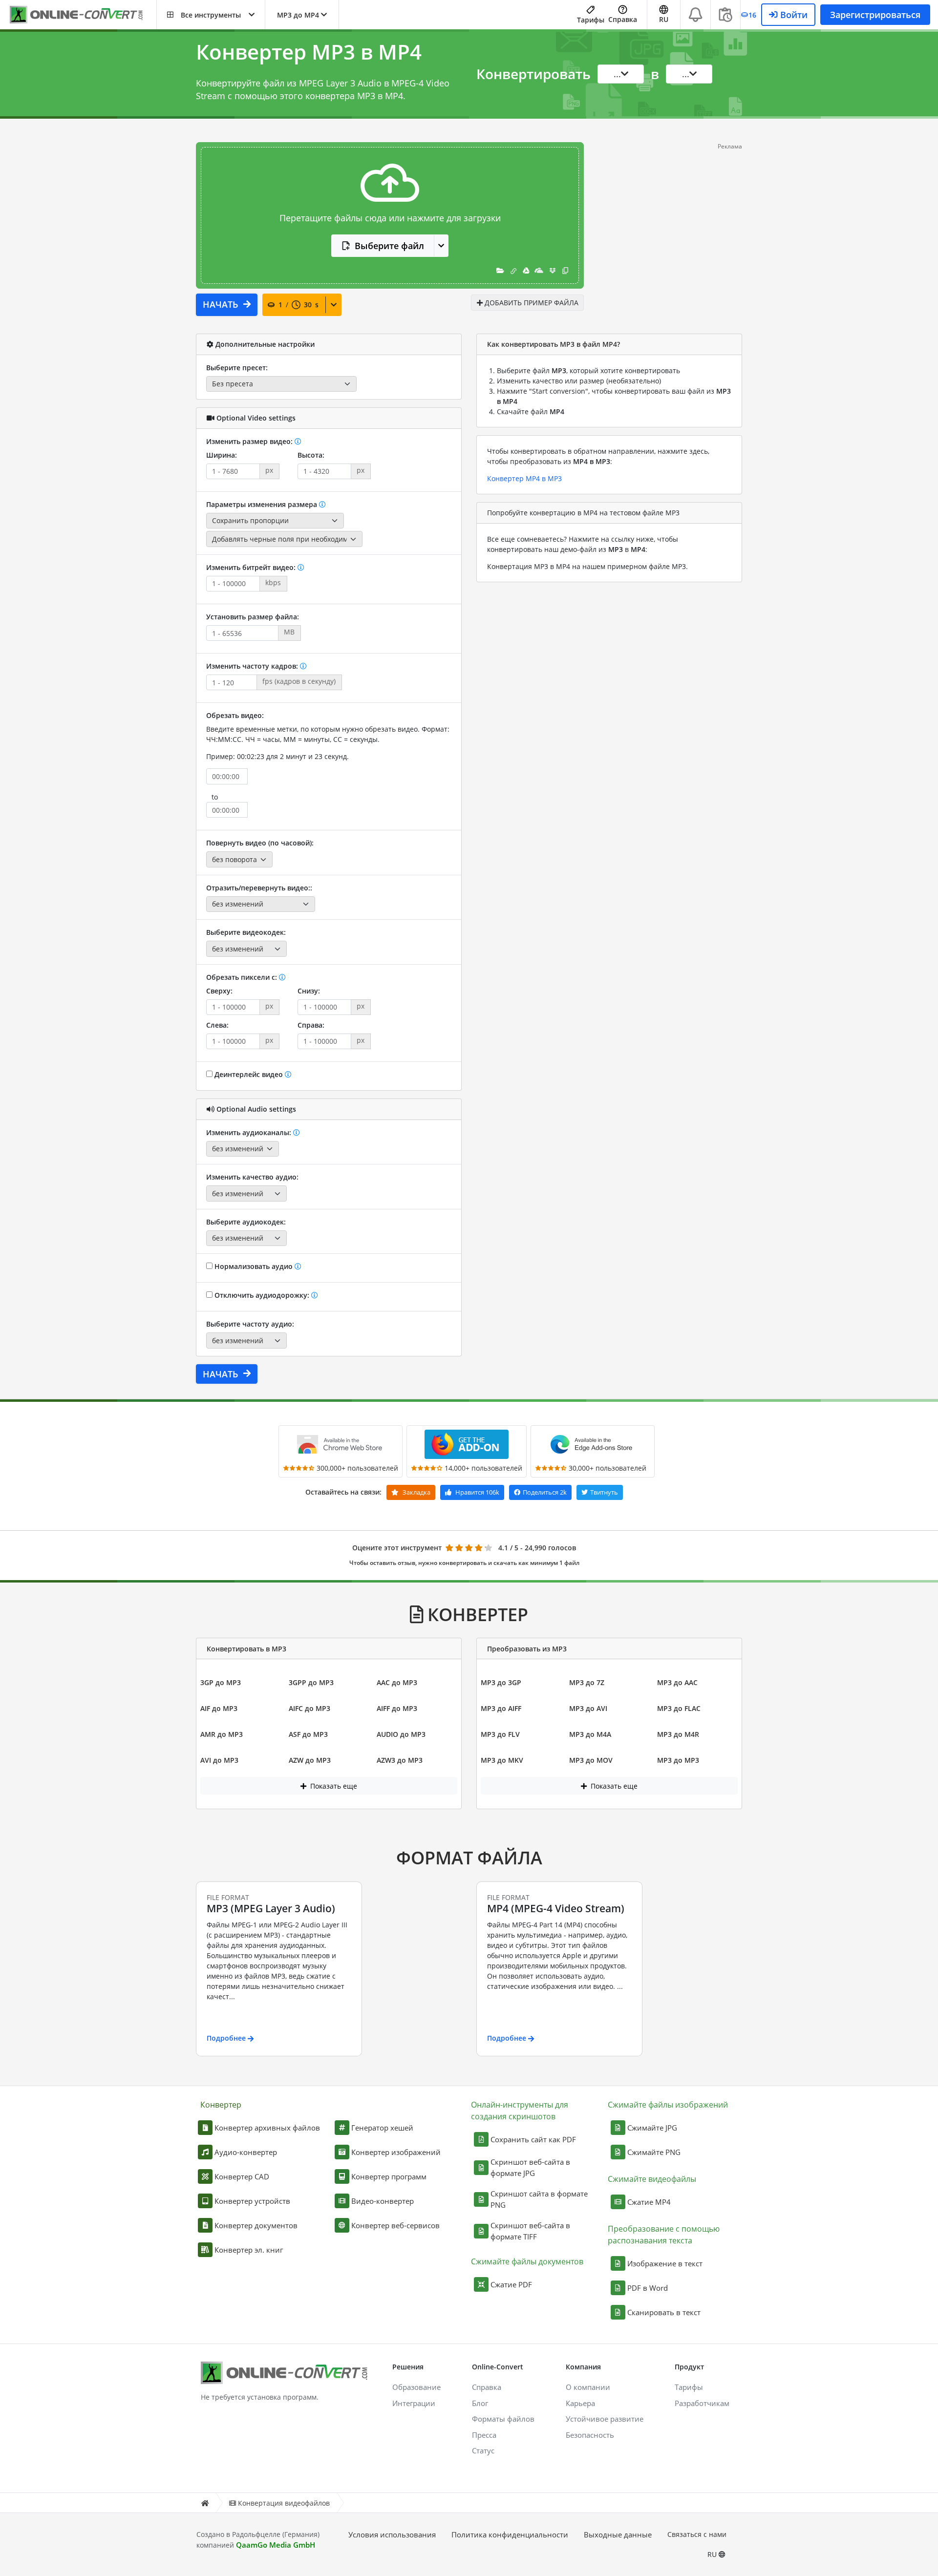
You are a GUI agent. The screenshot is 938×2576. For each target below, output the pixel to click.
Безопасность (590, 2435)
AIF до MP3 (219, 1708)
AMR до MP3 (222, 1734)
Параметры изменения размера (263, 504)
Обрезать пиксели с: (243, 977)
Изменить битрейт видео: (252, 567)
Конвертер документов (256, 2225)
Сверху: (219, 991)
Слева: (217, 1025)
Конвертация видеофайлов (284, 2503)
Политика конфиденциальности (510, 2534)
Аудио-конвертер (246, 2152)
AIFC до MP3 (309, 1708)
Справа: (311, 1025)
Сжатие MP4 (649, 2202)
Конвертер (221, 2105)
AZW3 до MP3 (400, 1760)
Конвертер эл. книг (249, 2250)
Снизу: (309, 991)
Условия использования (392, 2534)
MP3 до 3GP (501, 1682)
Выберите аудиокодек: (246, 1222)
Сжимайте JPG (652, 2128)
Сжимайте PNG (654, 2152)
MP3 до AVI (588, 1708)
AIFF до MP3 (397, 1708)
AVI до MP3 (219, 1760)
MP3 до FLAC (679, 1708)
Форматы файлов (503, 2419)
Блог (480, 2403)
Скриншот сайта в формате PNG (539, 2199)
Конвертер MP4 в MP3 (524, 478)
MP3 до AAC (677, 1682)
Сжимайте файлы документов (527, 2261)
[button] (211, 15)
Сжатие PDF (511, 2284)
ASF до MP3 (308, 1734)
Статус (483, 2450)
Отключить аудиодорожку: (262, 1295)
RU (713, 2554)
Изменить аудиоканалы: (250, 1132)
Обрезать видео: (235, 715)
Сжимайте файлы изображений (668, 2105)
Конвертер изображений (396, 2152)
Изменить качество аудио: (252, 1177)
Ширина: (222, 455)
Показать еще (333, 1786)
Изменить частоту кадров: (253, 666)
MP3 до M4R (678, 1734)
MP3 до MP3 (678, 1760)
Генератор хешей (382, 2128)
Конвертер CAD (242, 2176)
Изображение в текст (665, 2263)
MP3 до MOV (591, 1760)
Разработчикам (702, 2403)
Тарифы (591, 20)
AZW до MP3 (310, 1760)
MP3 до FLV (500, 1734)
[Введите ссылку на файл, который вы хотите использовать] (513, 270)
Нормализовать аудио (254, 1266)
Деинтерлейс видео (249, 1074)
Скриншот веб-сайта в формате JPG (530, 2167)
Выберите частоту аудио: (250, 1324)
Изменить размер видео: (250, 441)
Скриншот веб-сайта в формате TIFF (530, 2231)
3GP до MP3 (221, 1682)
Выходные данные (618, 2534)
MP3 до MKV (502, 1760)
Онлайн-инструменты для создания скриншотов (520, 2111)
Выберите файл (389, 246)
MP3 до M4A (590, 1734)
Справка (623, 19)
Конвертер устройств (252, 2201)
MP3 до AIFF (501, 1708)
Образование (416, 2387)
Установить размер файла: (253, 617)
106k (477, 1492)
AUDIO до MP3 (401, 1734)
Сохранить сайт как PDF (533, 2139)
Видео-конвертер (383, 2201)
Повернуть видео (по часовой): (260, 843)
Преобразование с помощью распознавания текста (664, 2235)
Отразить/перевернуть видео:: (259, 888)
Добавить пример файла (531, 303)
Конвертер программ (389, 2176)
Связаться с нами (697, 2534)
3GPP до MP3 (311, 1682)
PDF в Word (648, 2288)
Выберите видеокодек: (246, 932)
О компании (588, 2387)
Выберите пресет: (237, 368)
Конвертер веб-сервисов (395, 2225)
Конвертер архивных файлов (267, 2128)
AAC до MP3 (397, 1682)
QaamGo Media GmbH (276, 2545)
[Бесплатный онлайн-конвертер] (83, 15)
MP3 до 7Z (587, 1682)
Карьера (580, 2403)
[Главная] (205, 2503)
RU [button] (664, 19)
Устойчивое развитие (605, 2419)
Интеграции (414, 2403)
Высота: (311, 455)
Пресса (484, 2435)
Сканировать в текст (664, 2312)
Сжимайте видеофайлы (652, 2179)
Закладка (416, 1492)
